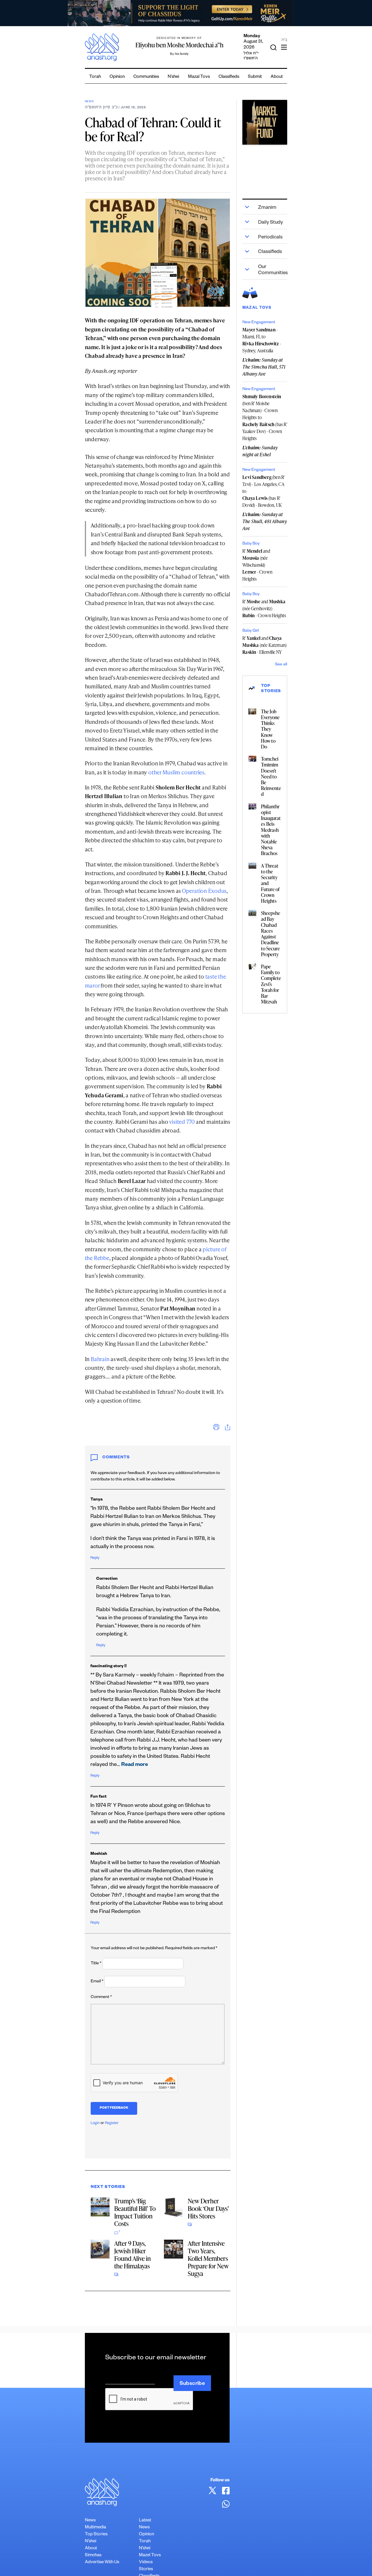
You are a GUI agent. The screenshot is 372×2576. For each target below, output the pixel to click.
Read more (135, 1765)
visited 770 (182, 1122)
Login (95, 2123)
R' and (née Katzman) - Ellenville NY (264, 645)
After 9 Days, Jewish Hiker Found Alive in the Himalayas (133, 2255)
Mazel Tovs (150, 2556)
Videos (146, 2562)
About (277, 77)
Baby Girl (251, 631)
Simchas (93, 2556)
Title (96, 1964)
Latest (145, 2521)
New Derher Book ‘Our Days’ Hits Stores (208, 2208)
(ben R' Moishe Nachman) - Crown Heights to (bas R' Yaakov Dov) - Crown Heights (265, 417)
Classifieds (229, 77)
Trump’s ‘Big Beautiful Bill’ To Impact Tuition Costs (135, 2212)
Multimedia (95, 2528)
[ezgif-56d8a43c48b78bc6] (265, 122)
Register (112, 2123)
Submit (255, 77)
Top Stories (96, 2535)
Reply (95, 1558)
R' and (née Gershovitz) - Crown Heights (264, 608)
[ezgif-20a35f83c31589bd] (186, 13)
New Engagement (259, 323)
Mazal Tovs (199, 77)
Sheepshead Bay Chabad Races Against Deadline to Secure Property (271, 934)
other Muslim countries (176, 772)
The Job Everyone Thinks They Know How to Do (270, 729)
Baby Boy (251, 544)
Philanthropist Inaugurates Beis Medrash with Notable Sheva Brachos (271, 830)
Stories (146, 2569)
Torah (95, 77)
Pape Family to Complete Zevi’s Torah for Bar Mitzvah (271, 984)
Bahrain (100, 1359)
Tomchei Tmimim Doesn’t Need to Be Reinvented (271, 776)
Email (97, 1982)
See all (281, 665)
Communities (146, 77)
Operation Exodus (204, 891)
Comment (101, 1997)
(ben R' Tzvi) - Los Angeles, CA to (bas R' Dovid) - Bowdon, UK (263, 491)
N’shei (173, 77)
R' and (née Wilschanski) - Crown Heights (257, 565)
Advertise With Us (102, 2562)
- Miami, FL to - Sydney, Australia (262, 340)
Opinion (117, 77)
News (89, 102)
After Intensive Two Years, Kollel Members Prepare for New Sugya (208, 2258)
